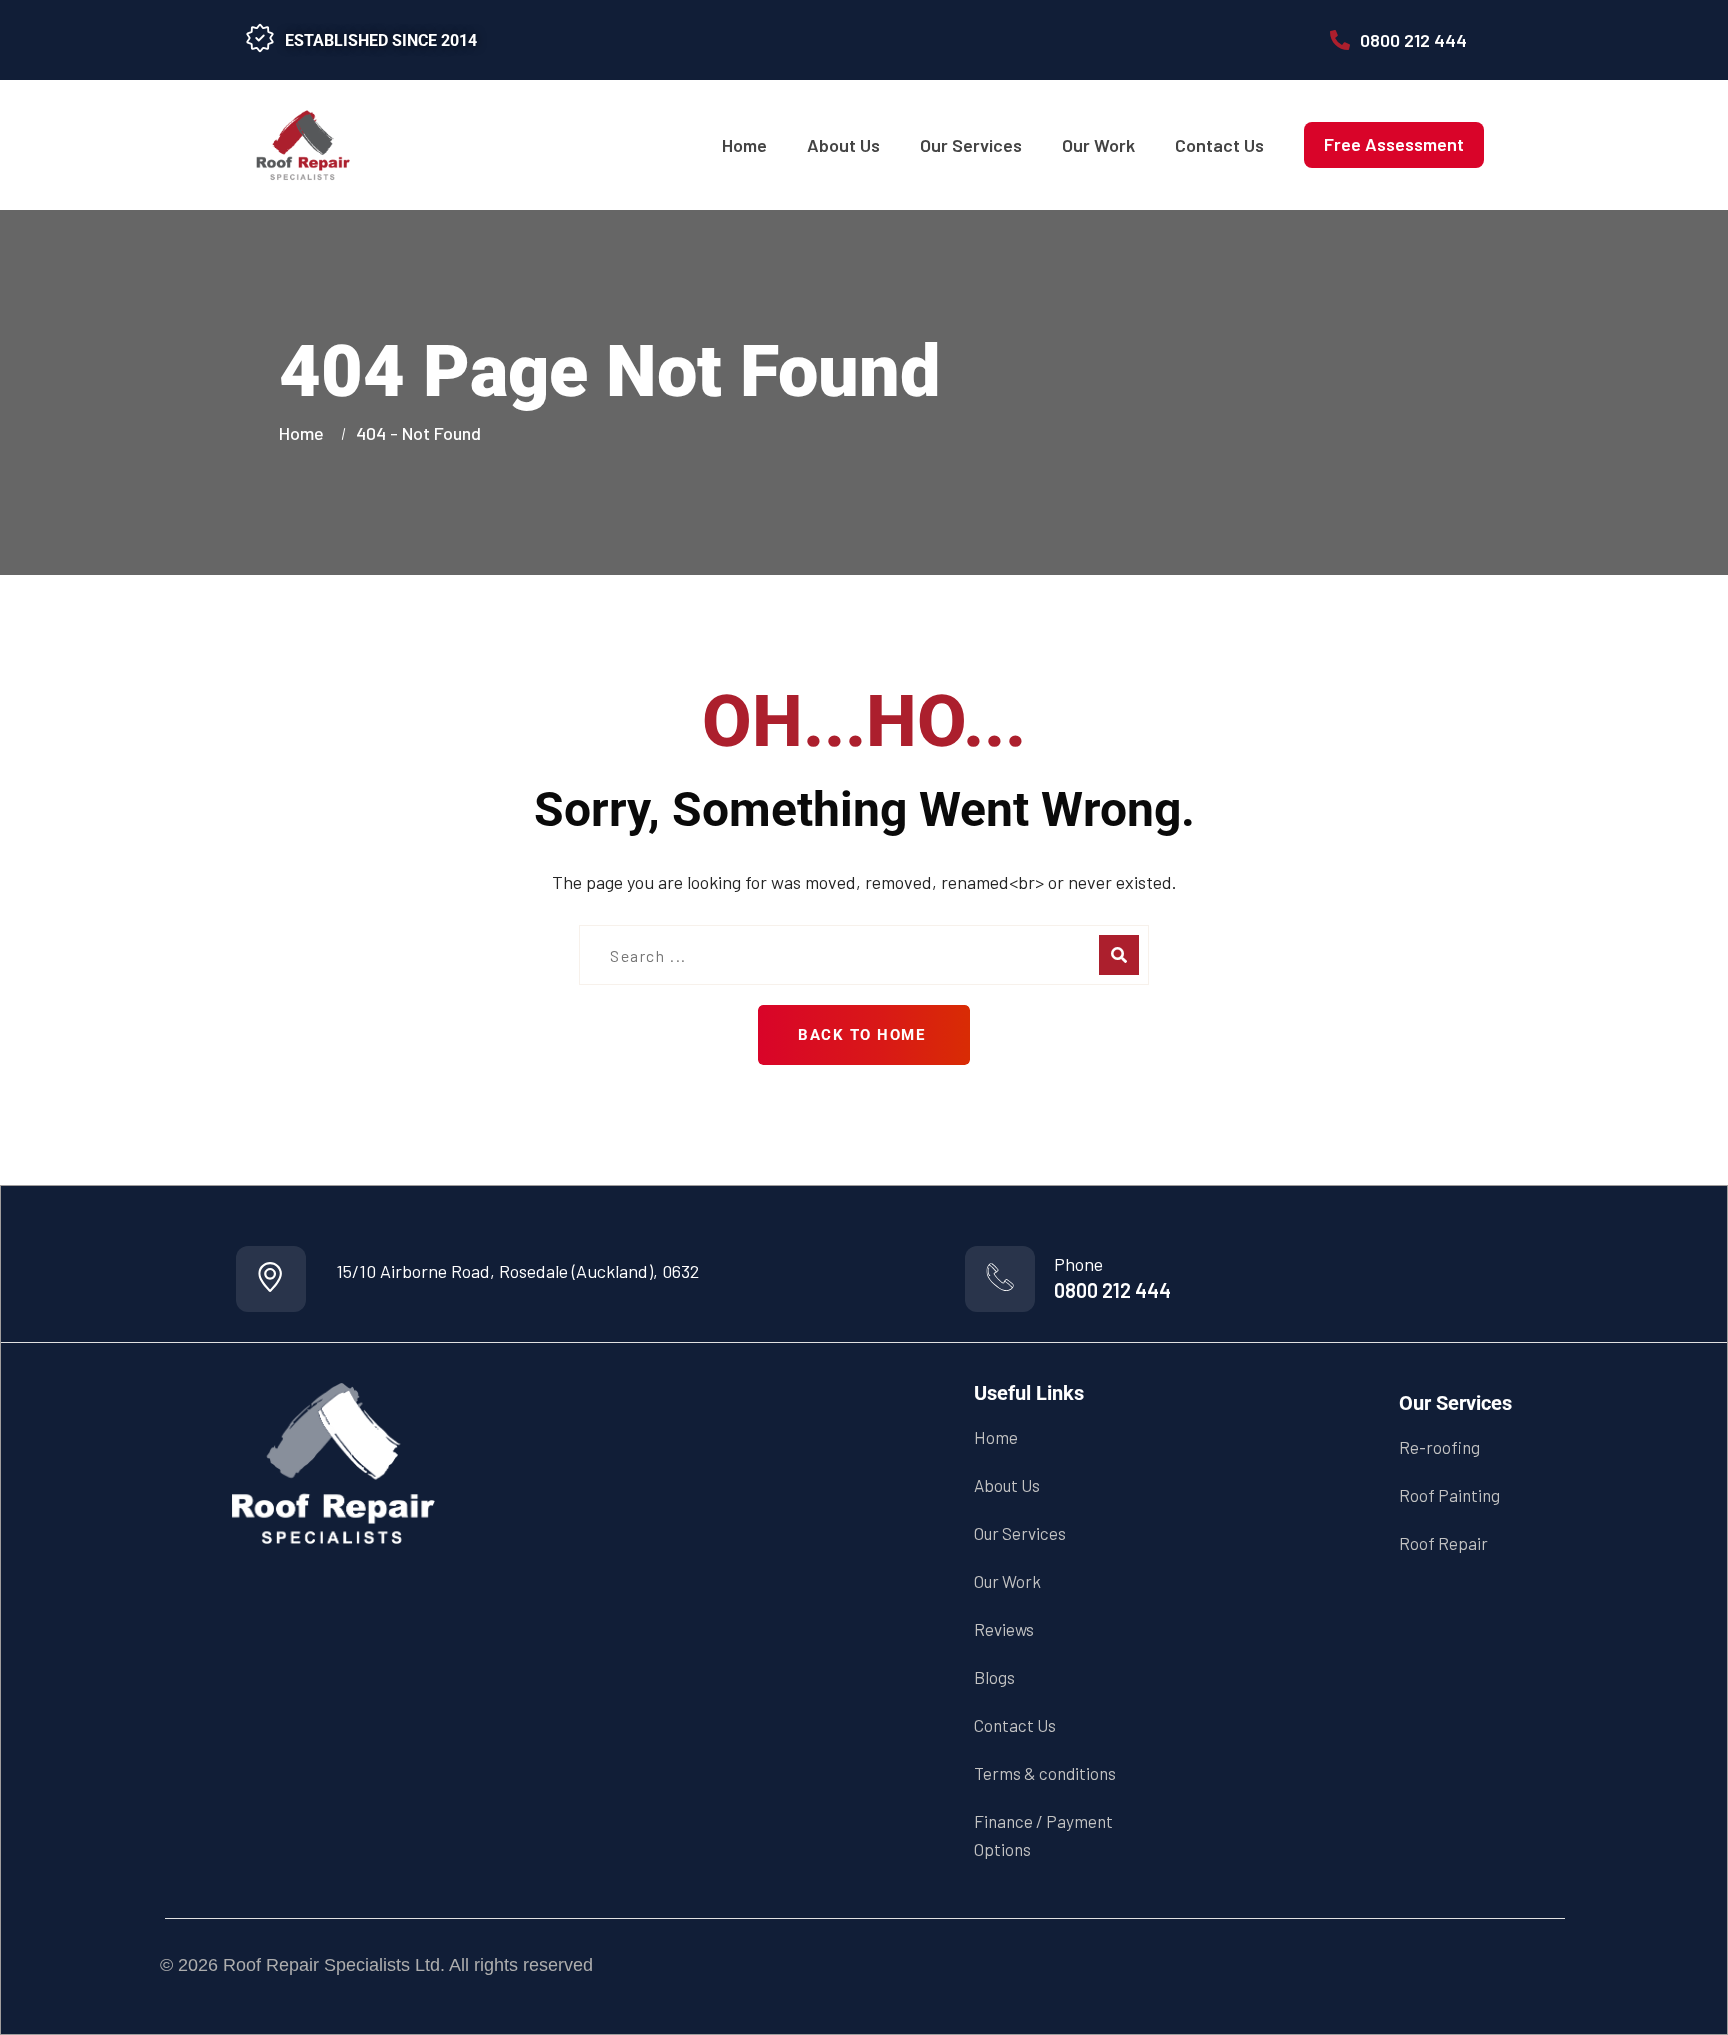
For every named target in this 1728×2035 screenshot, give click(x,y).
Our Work (1098, 145)
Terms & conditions (1045, 1773)
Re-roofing (1439, 1447)
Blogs (994, 1677)
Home (744, 145)
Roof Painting (1449, 1495)
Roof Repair (1443, 1543)
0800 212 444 (1112, 1290)
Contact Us (1219, 145)
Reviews (1004, 1629)
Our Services (971, 145)
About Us (843, 145)
